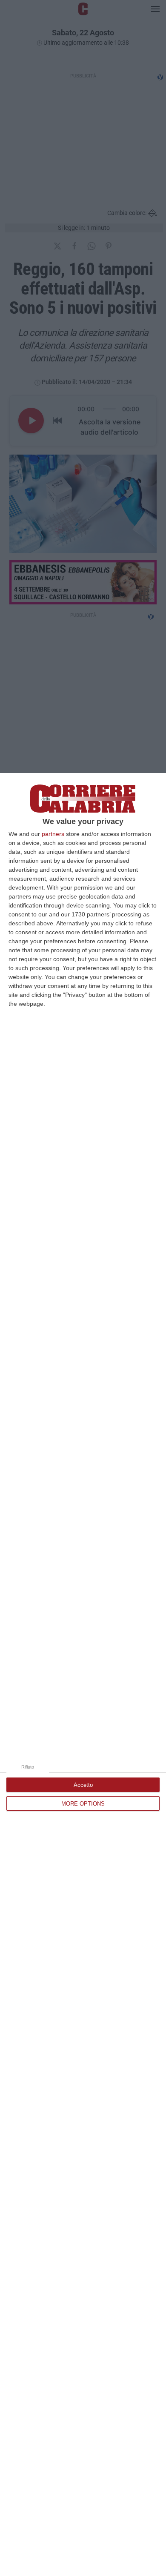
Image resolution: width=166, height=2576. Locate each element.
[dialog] (83, 1674)
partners (53, 834)
